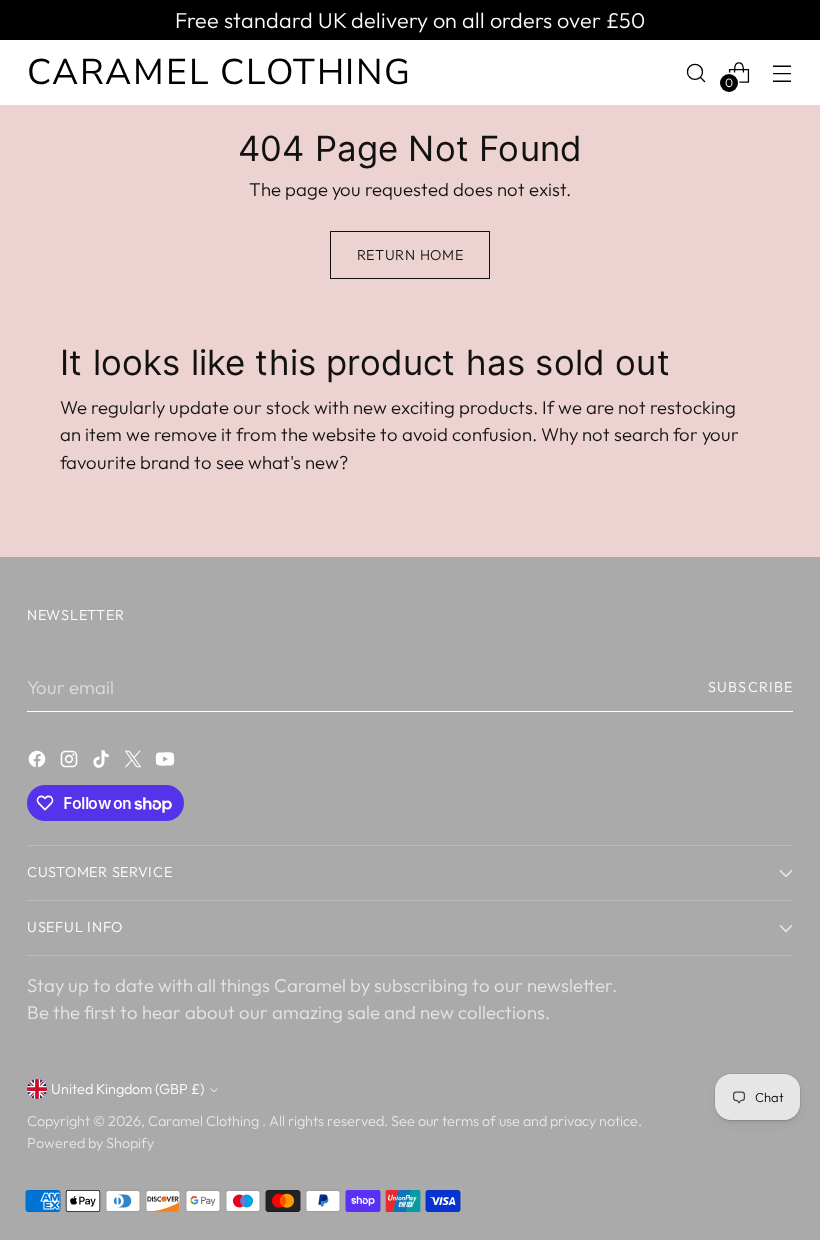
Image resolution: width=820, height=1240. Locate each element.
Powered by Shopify (90, 1143)
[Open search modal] (696, 72)
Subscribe (750, 687)
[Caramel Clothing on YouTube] (167, 763)
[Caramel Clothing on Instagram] (71, 763)
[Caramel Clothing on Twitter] (135, 763)
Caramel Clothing (205, 1121)
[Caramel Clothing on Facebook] (39, 763)
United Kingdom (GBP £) (127, 1089)
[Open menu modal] (782, 72)
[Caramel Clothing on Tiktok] (103, 763)
